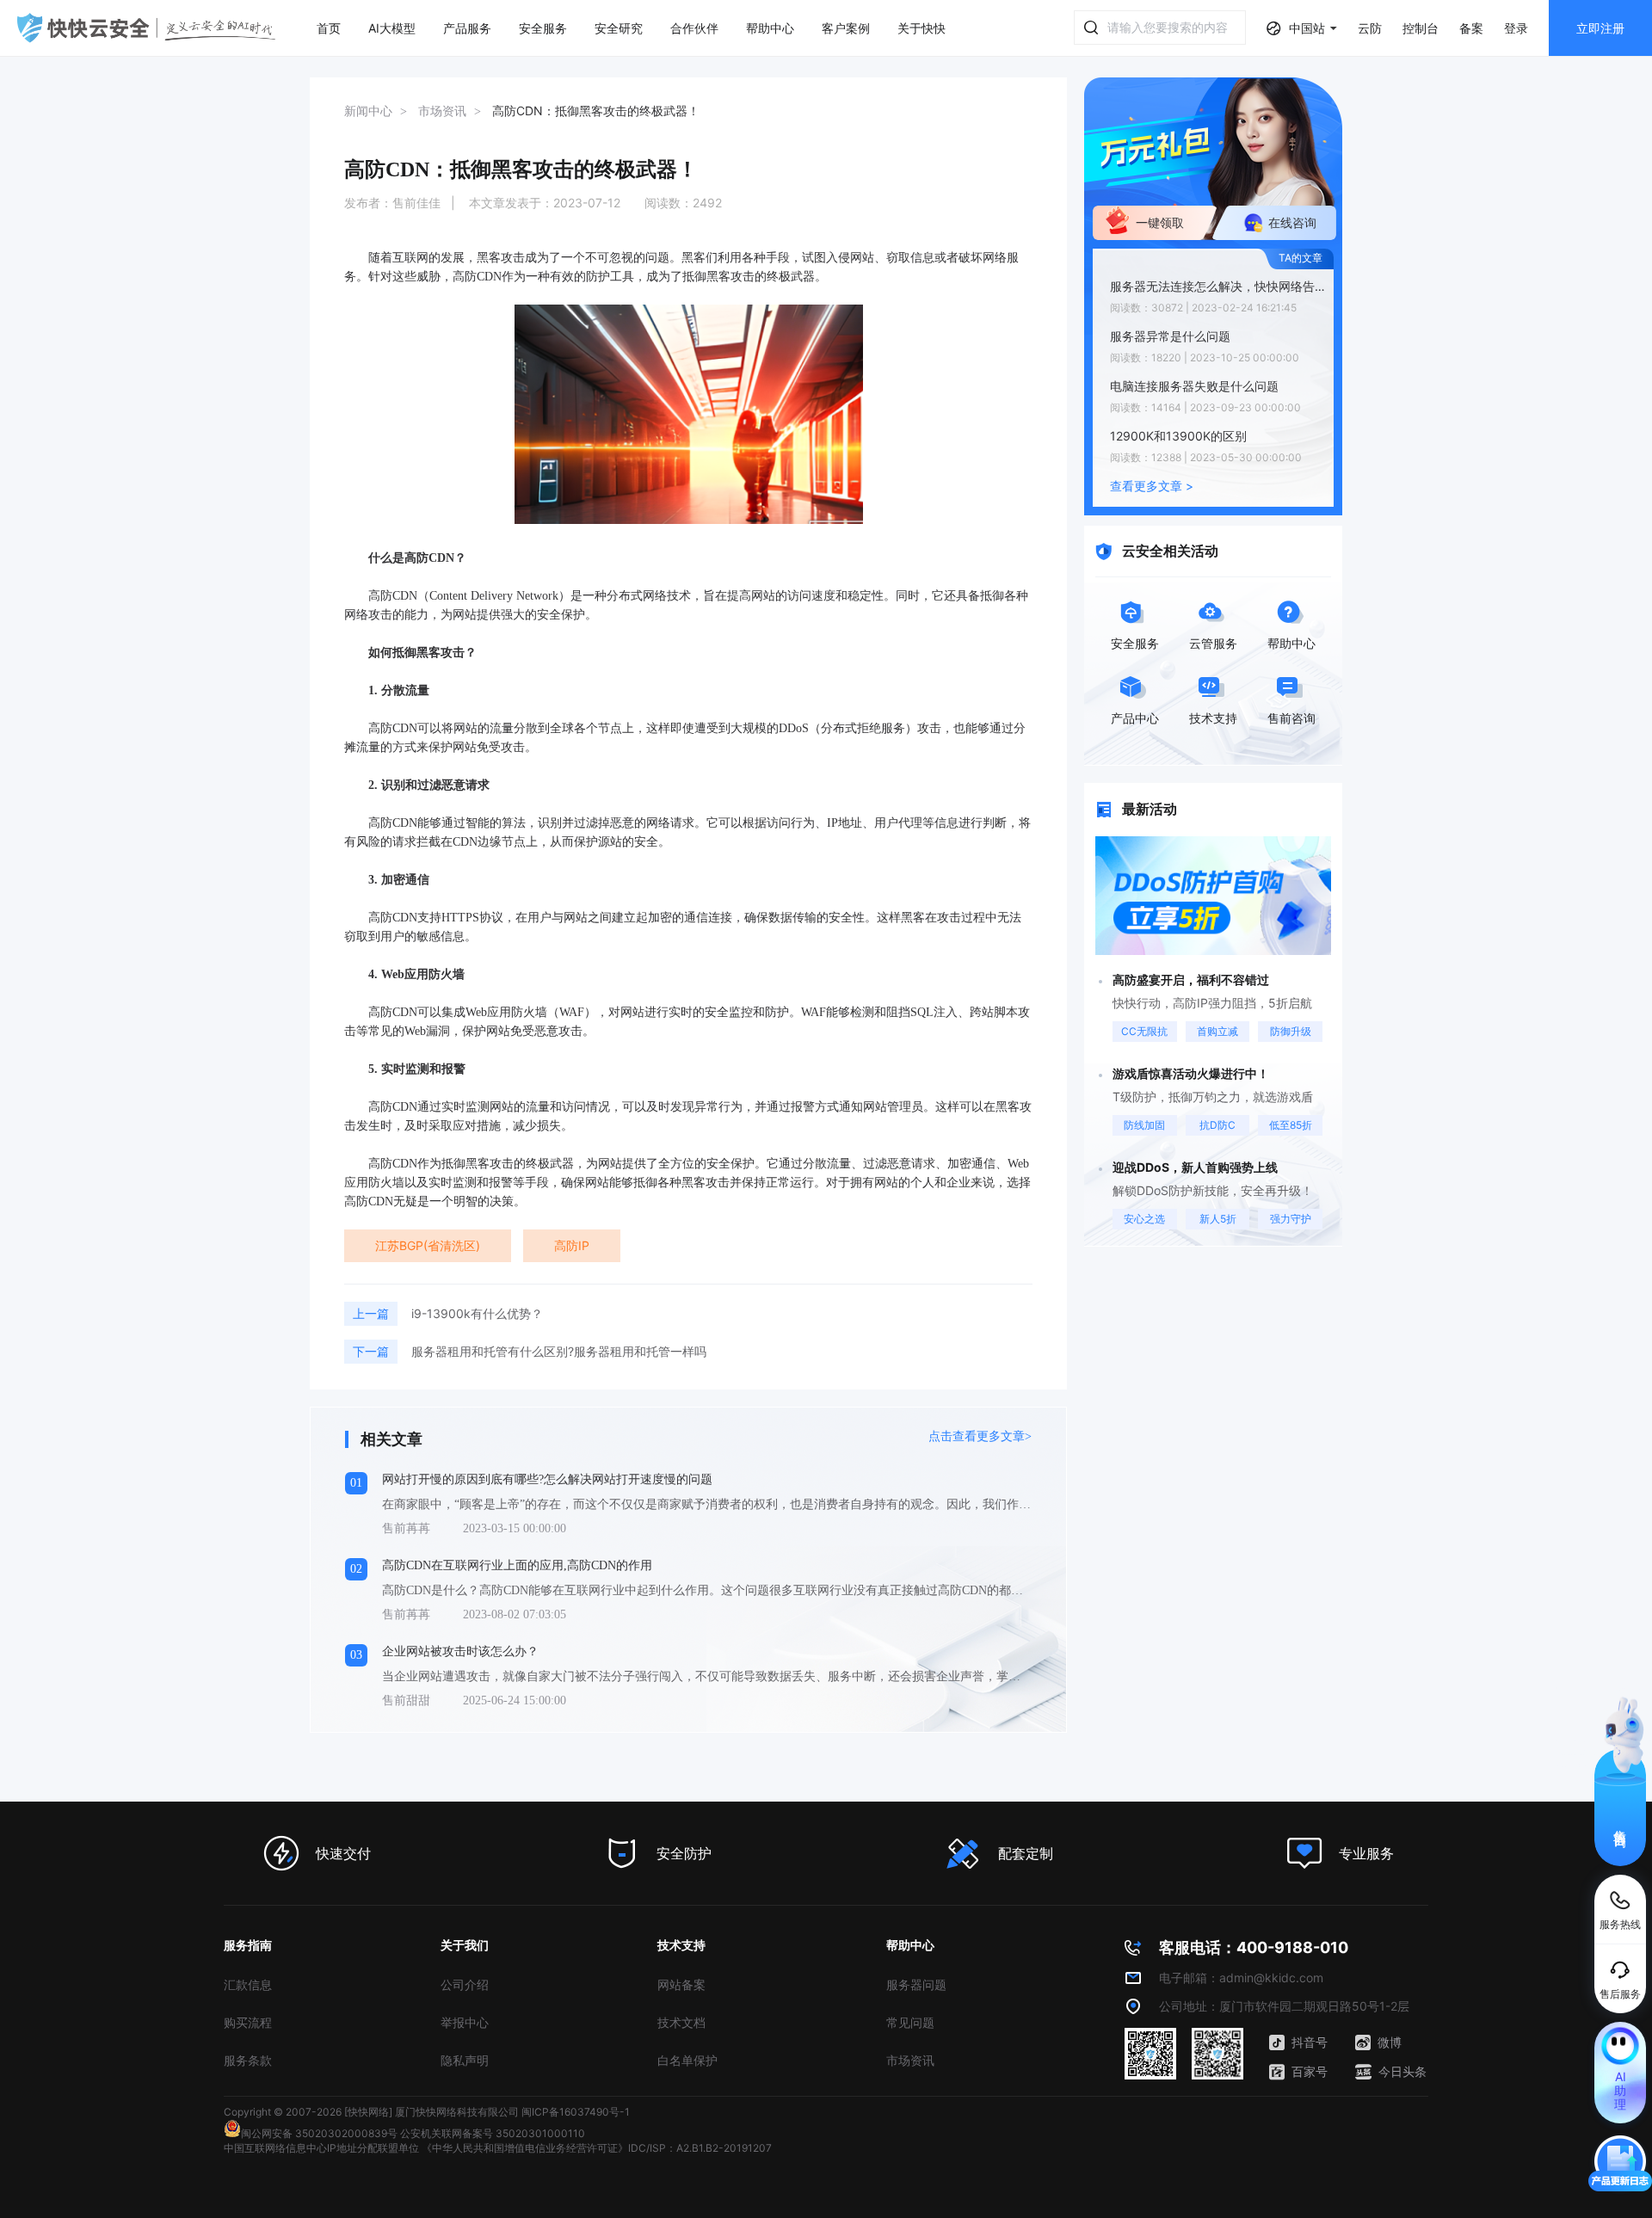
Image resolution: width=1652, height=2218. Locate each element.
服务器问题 (916, 1984)
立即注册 (1600, 28)
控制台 (1421, 28)
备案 (1471, 28)
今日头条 (1402, 2071)
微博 (1390, 2042)
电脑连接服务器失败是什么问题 (1194, 386)
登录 (1516, 28)
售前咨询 (1621, 1823)
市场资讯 (910, 2060)
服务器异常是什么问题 (1170, 336)
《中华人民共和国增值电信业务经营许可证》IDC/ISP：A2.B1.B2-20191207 (597, 2148)
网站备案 (681, 1984)
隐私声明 (465, 2060)
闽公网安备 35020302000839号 (319, 2133)
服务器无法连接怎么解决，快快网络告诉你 (1217, 286)
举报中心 (465, 2022)
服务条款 (248, 2060)
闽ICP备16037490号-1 (576, 2112)
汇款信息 (248, 1984)
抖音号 (1310, 2042)
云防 (1370, 28)
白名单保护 (687, 2060)
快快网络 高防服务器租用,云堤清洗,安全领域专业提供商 (146, 28)
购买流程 (248, 2022)
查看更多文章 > (1152, 486)
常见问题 (910, 2022)
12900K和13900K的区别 (1178, 436)
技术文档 (681, 2022)
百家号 (1310, 2071)
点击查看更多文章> (980, 1436)
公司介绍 (465, 1984)
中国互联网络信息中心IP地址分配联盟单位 (321, 2148)
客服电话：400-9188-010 (1254, 1947)
